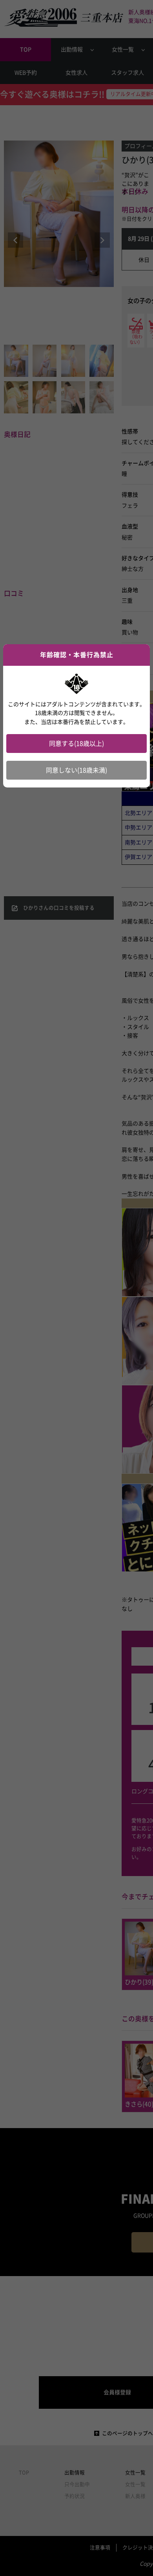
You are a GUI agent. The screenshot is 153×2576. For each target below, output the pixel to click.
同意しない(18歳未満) (76, 770)
